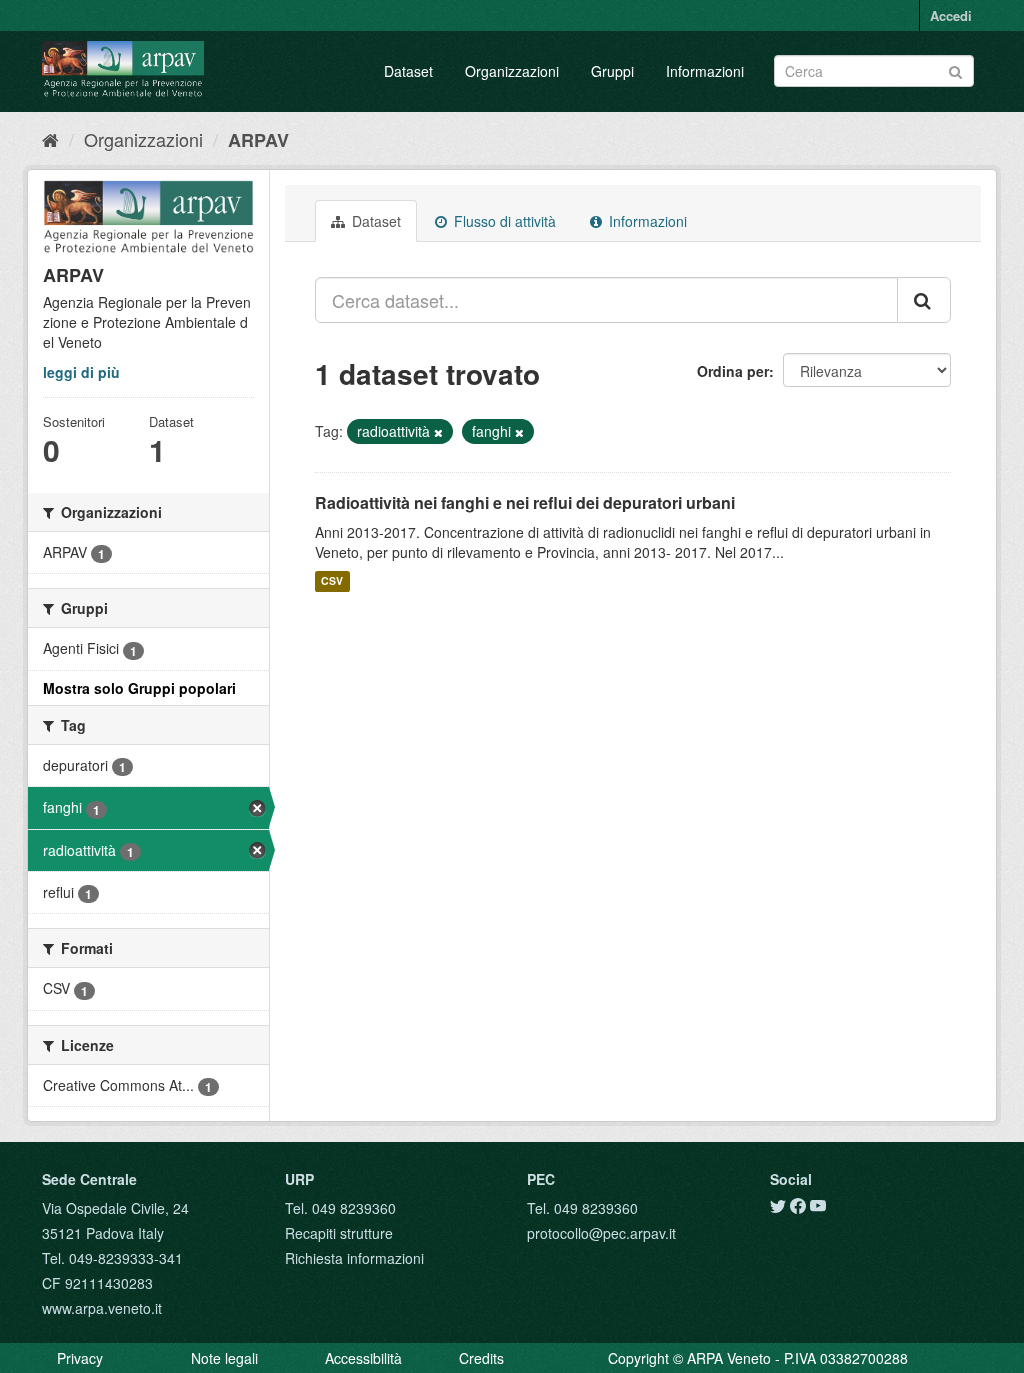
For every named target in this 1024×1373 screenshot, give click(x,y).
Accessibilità (363, 1358)
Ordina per (733, 371)
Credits (481, 1358)
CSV (332, 581)
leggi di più (81, 372)
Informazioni (705, 71)
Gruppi (612, 71)
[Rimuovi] (438, 432)
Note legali (224, 1358)
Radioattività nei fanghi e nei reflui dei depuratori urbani (525, 502)
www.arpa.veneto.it (102, 1308)
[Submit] (955, 69)
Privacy (80, 1358)
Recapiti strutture (339, 1233)
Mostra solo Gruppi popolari (139, 688)
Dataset (408, 71)
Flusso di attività (503, 221)
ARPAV (258, 140)
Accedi (951, 15)
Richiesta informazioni (354, 1258)
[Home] (50, 139)
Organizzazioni (512, 71)
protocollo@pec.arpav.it (601, 1233)
